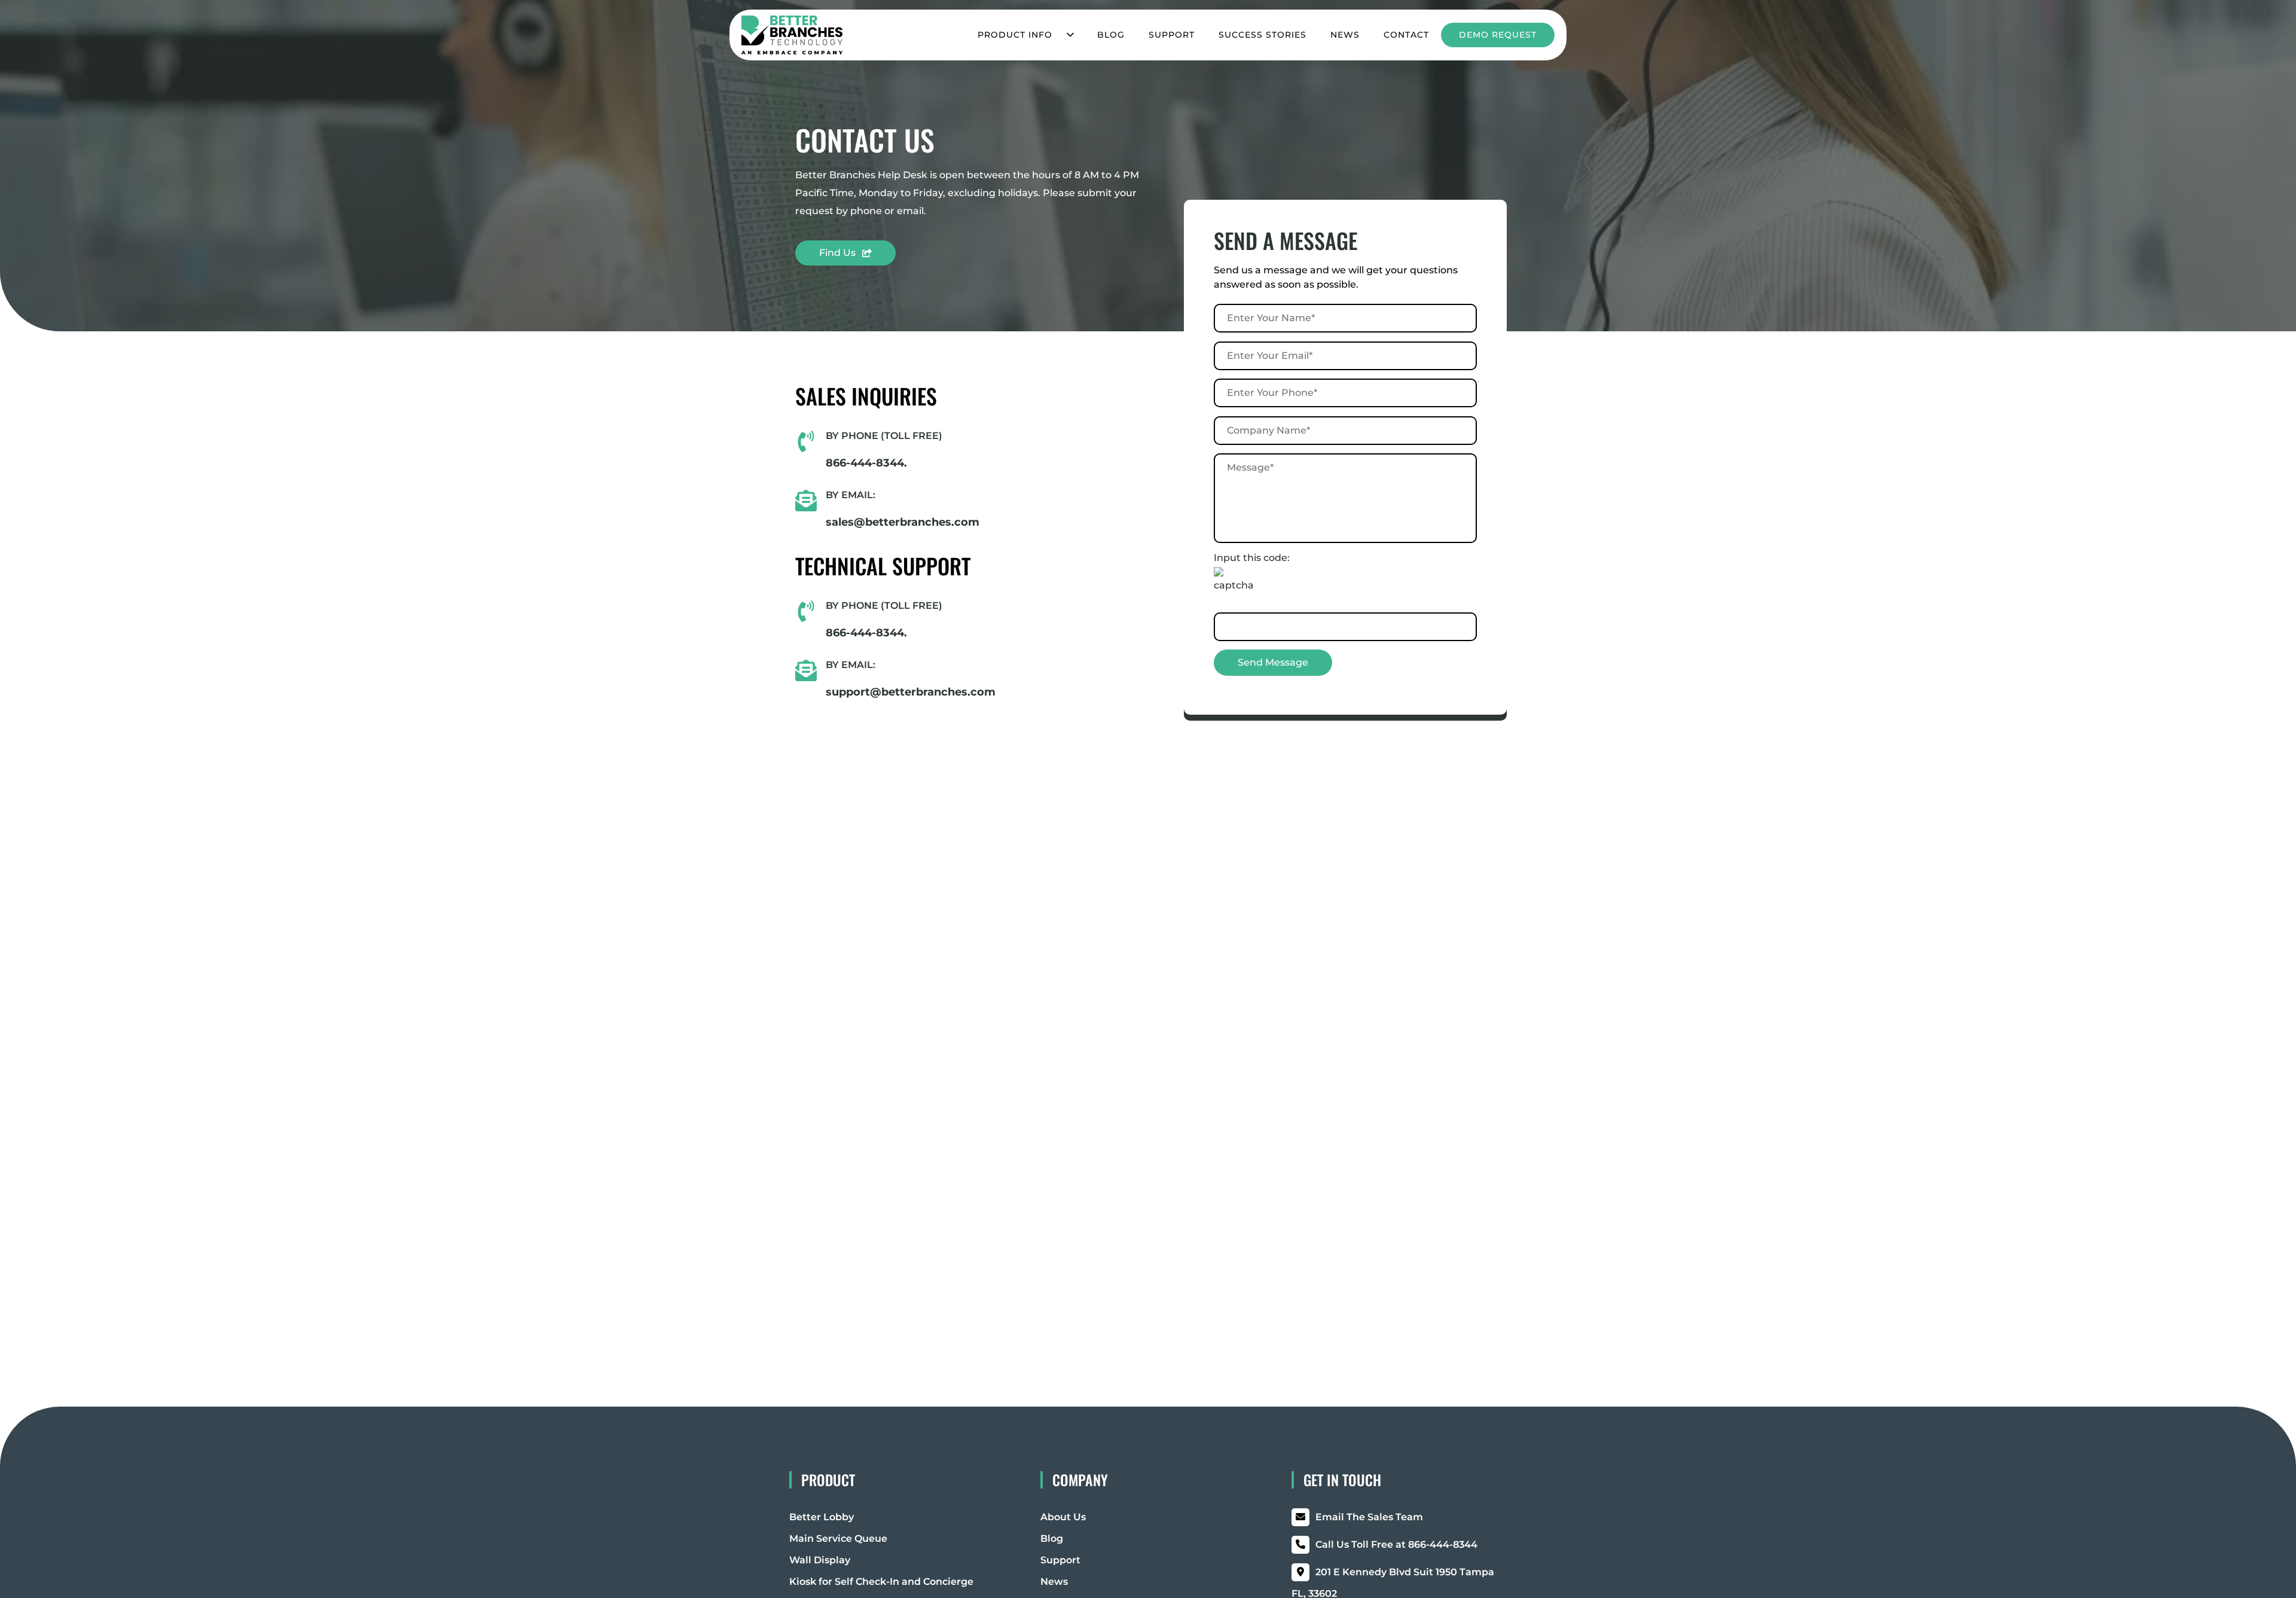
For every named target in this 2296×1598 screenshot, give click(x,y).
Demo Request (1498, 35)
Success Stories (1263, 35)
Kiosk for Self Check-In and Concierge (881, 1582)
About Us (1063, 1517)
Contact (1406, 35)
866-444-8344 (1396, 1544)
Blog (1111, 35)
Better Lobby (822, 1517)
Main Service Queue (838, 1538)
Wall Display (820, 1560)
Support (1172, 35)
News (1345, 35)
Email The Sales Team (1369, 1517)
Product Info (1015, 35)
